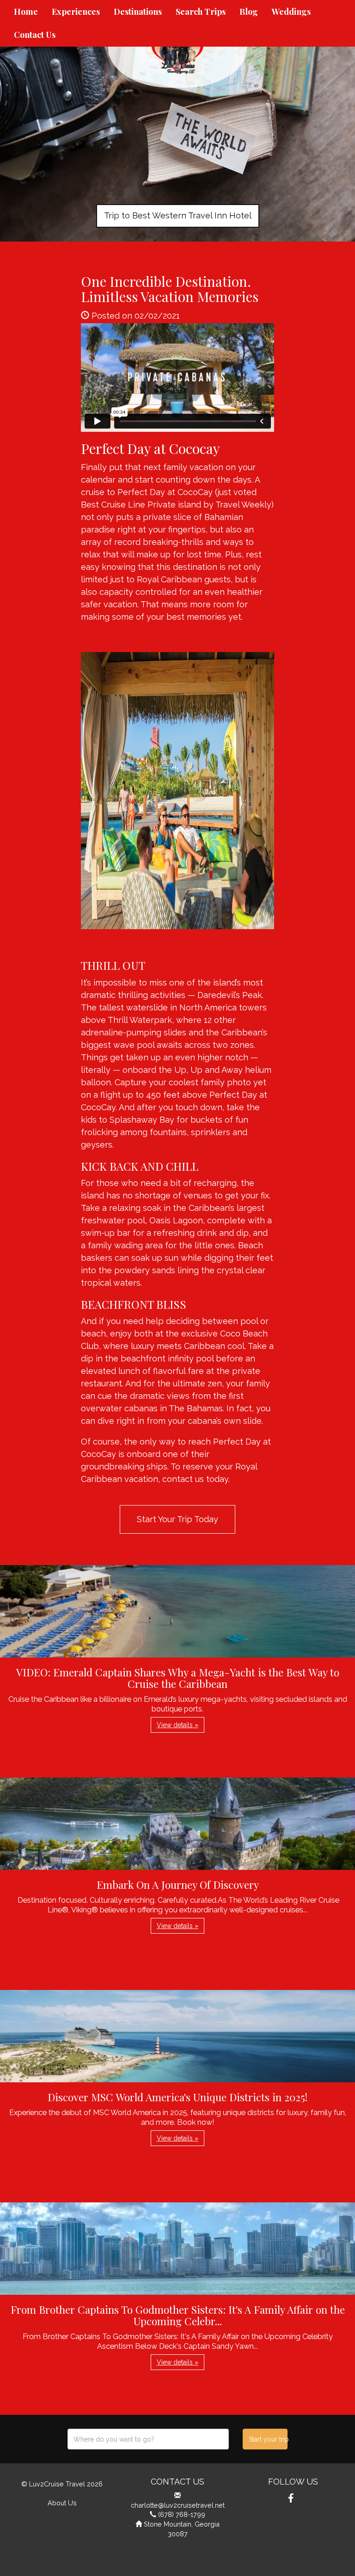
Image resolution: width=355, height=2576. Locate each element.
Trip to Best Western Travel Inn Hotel (178, 215)
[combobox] (148, 2439)
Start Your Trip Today (177, 1519)
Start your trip (268, 2439)
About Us (62, 2503)
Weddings (291, 12)
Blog (249, 12)
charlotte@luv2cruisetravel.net (178, 2505)
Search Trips (201, 12)
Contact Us (35, 35)
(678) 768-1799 (182, 2514)
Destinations (138, 12)
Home (26, 12)
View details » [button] (177, 1725)
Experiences (76, 12)
